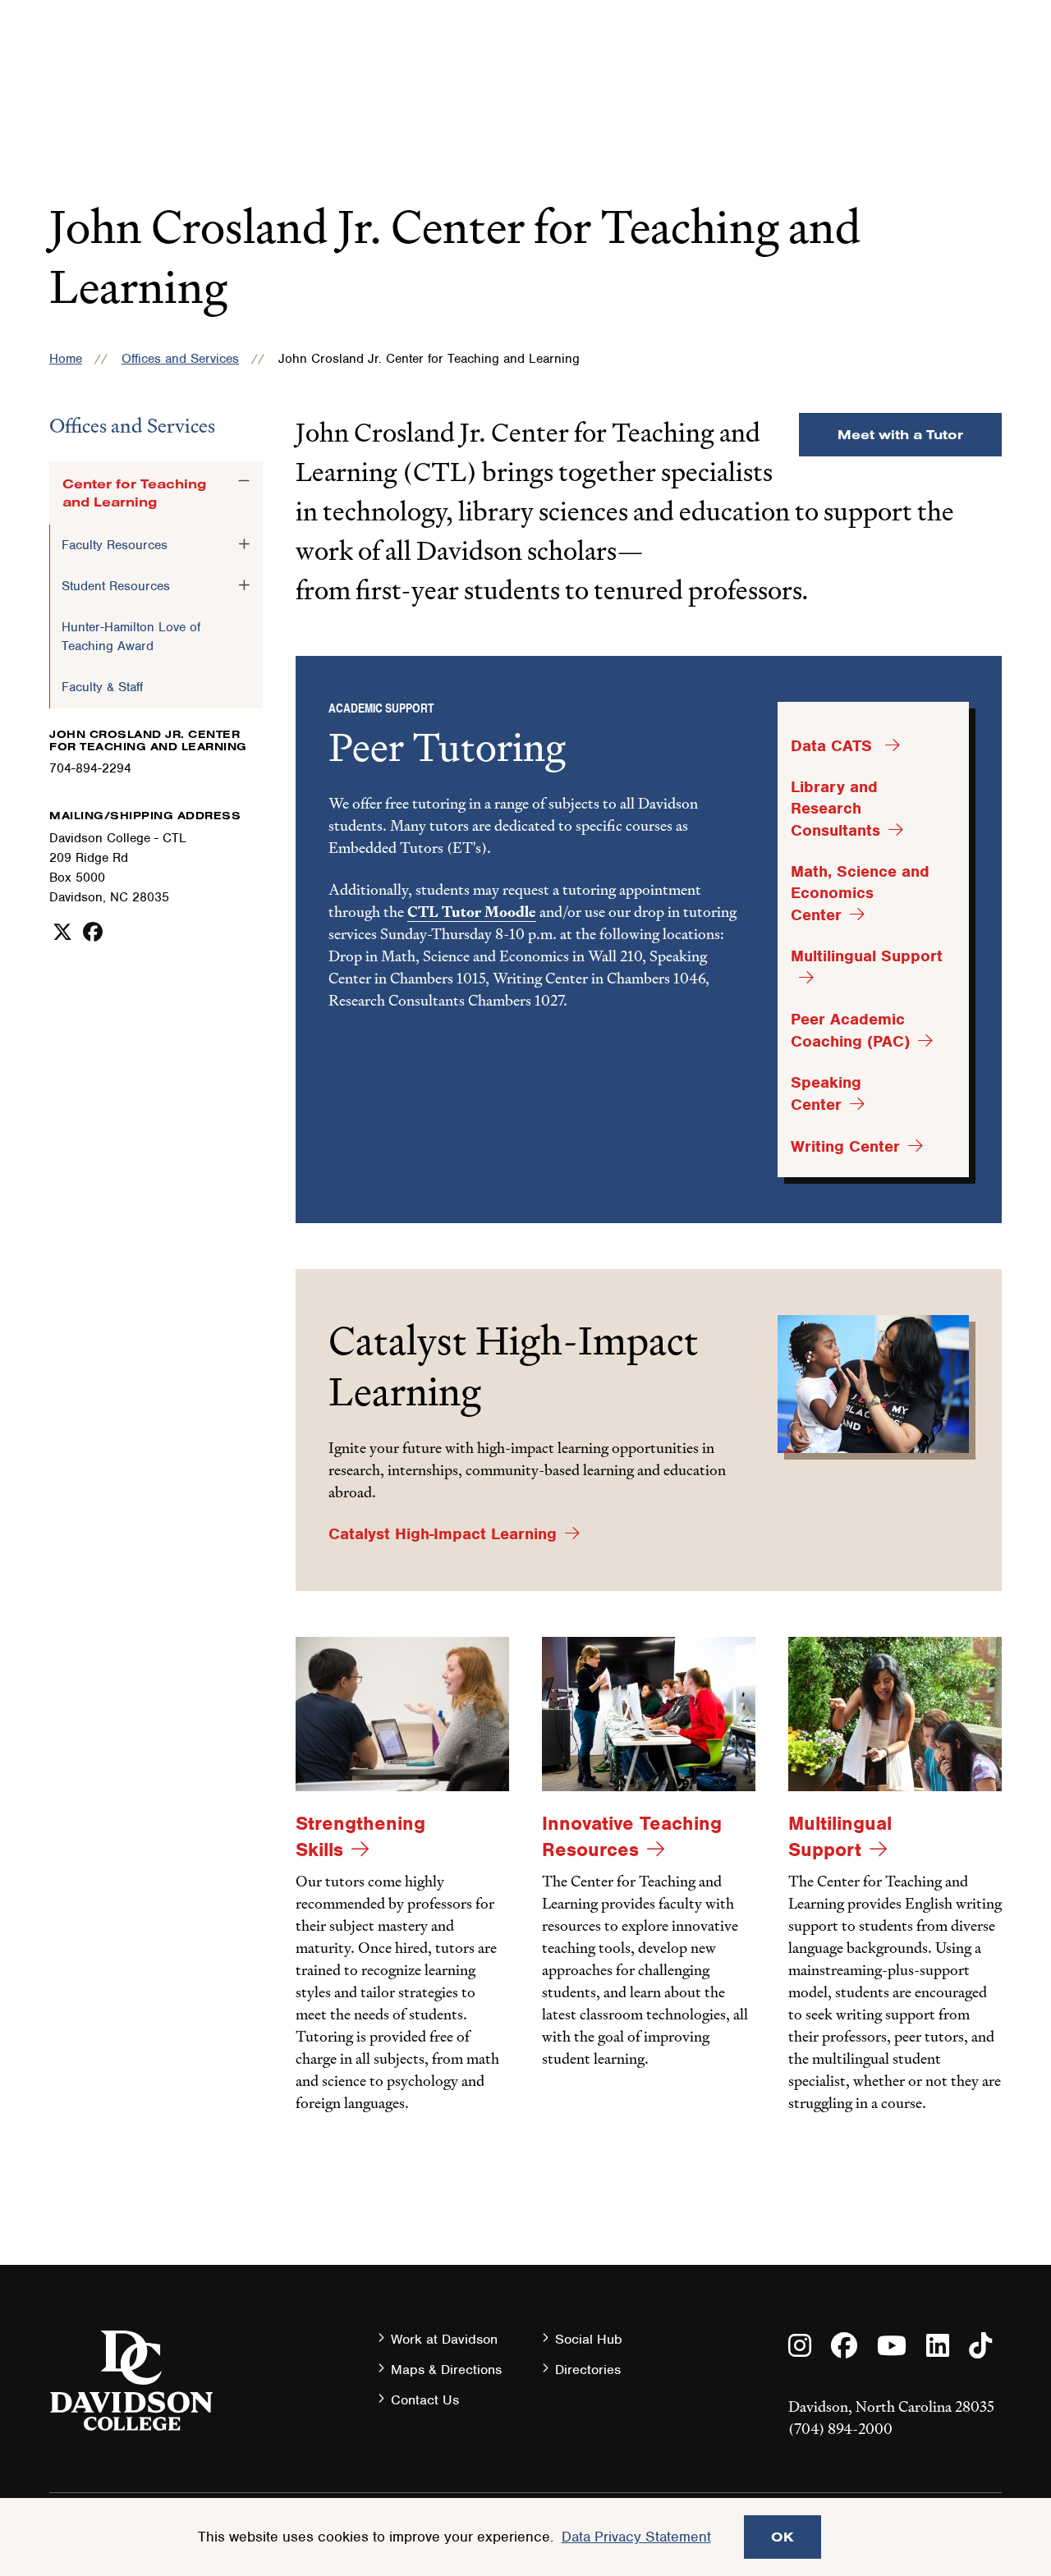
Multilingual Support (840, 1836)
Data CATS (834, 746)
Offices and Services (180, 359)
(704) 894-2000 (840, 2429)
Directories (588, 2370)
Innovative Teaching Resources (632, 1836)
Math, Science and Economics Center (860, 893)
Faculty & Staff (102, 687)
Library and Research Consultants (835, 809)
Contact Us (425, 2400)
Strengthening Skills (360, 1836)
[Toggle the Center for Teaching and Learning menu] (244, 481)
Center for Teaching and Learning (134, 493)
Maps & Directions (446, 2370)
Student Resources (116, 586)
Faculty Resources (115, 545)
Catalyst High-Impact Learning (443, 1534)
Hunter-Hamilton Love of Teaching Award (131, 636)
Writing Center (845, 1146)
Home (66, 359)
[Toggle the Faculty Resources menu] (244, 544)
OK (783, 2537)
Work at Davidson (444, 2339)
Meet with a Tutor (900, 434)
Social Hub (589, 2339)
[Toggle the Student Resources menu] (244, 585)
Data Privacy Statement (636, 2537)
